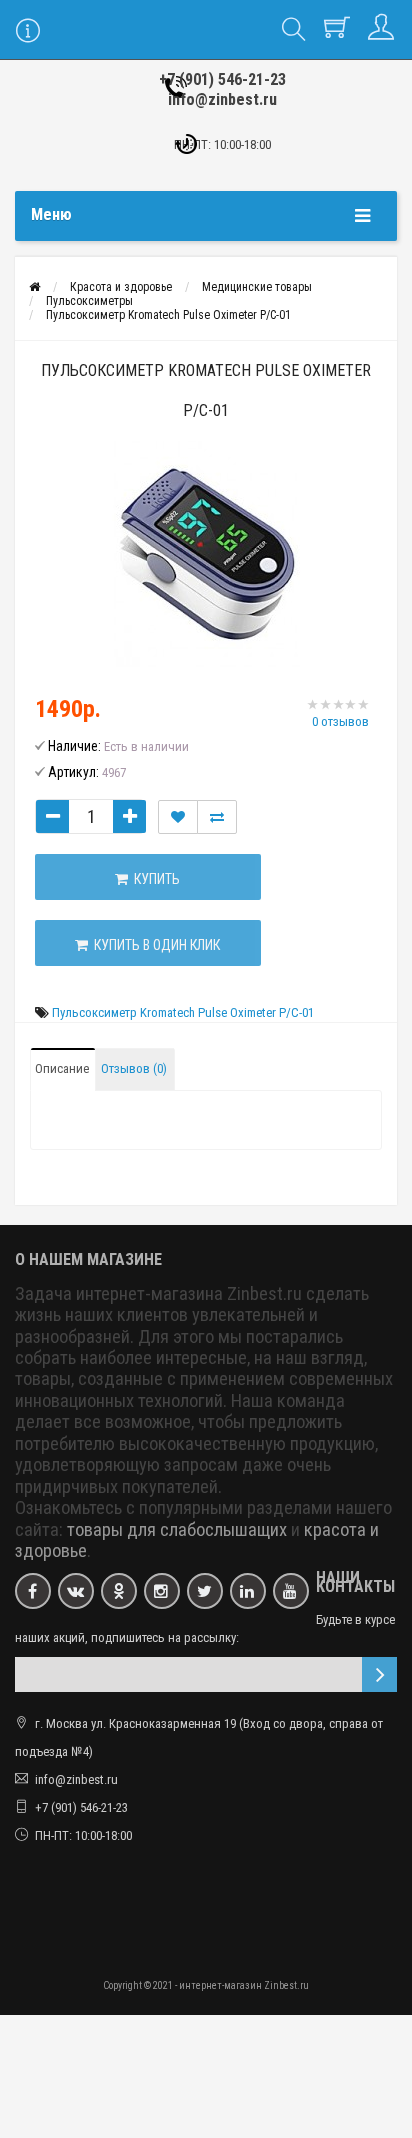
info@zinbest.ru (222, 99)
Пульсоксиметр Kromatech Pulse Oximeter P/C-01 (168, 315)
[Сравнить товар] (217, 817)
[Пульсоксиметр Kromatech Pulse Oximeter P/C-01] (206, 555)
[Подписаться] (379, 1674)
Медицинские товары (257, 287)
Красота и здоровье (121, 287)
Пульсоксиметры (89, 301)
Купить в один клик (154, 945)
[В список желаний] (178, 817)
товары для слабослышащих (177, 1530)
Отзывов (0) (134, 1068)
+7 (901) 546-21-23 (222, 79)
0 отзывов (340, 721)
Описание (62, 1068)
